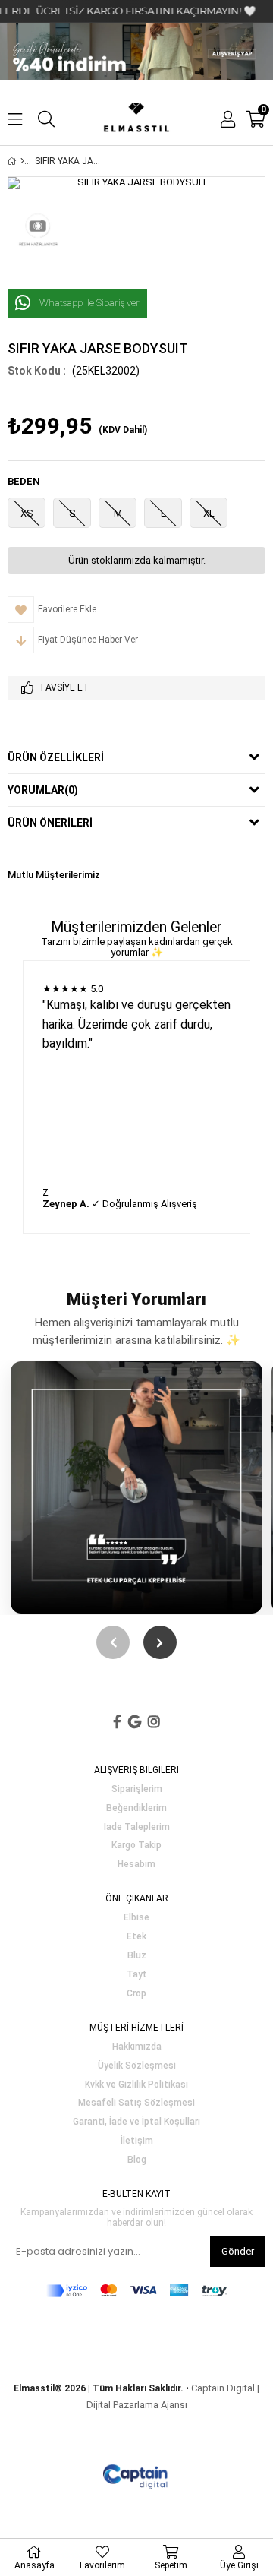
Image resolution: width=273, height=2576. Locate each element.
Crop (136, 1994)
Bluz (137, 1956)
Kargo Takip (136, 1846)
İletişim (137, 2141)
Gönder (238, 2251)
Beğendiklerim (136, 1808)
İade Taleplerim (137, 1827)
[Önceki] (113, 1642)
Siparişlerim (137, 1789)
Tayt (137, 1975)
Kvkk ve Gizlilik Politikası (136, 2085)
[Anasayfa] (22, 161)
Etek (136, 1937)
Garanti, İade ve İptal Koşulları (136, 2122)
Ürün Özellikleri (56, 757)
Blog (137, 2160)
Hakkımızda (137, 2047)
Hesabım (136, 1865)
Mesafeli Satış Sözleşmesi (136, 2103)
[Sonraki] (160, 1642)
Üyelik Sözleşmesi (137, 2066)
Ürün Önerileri (50, 823)
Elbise (136, 1918)
